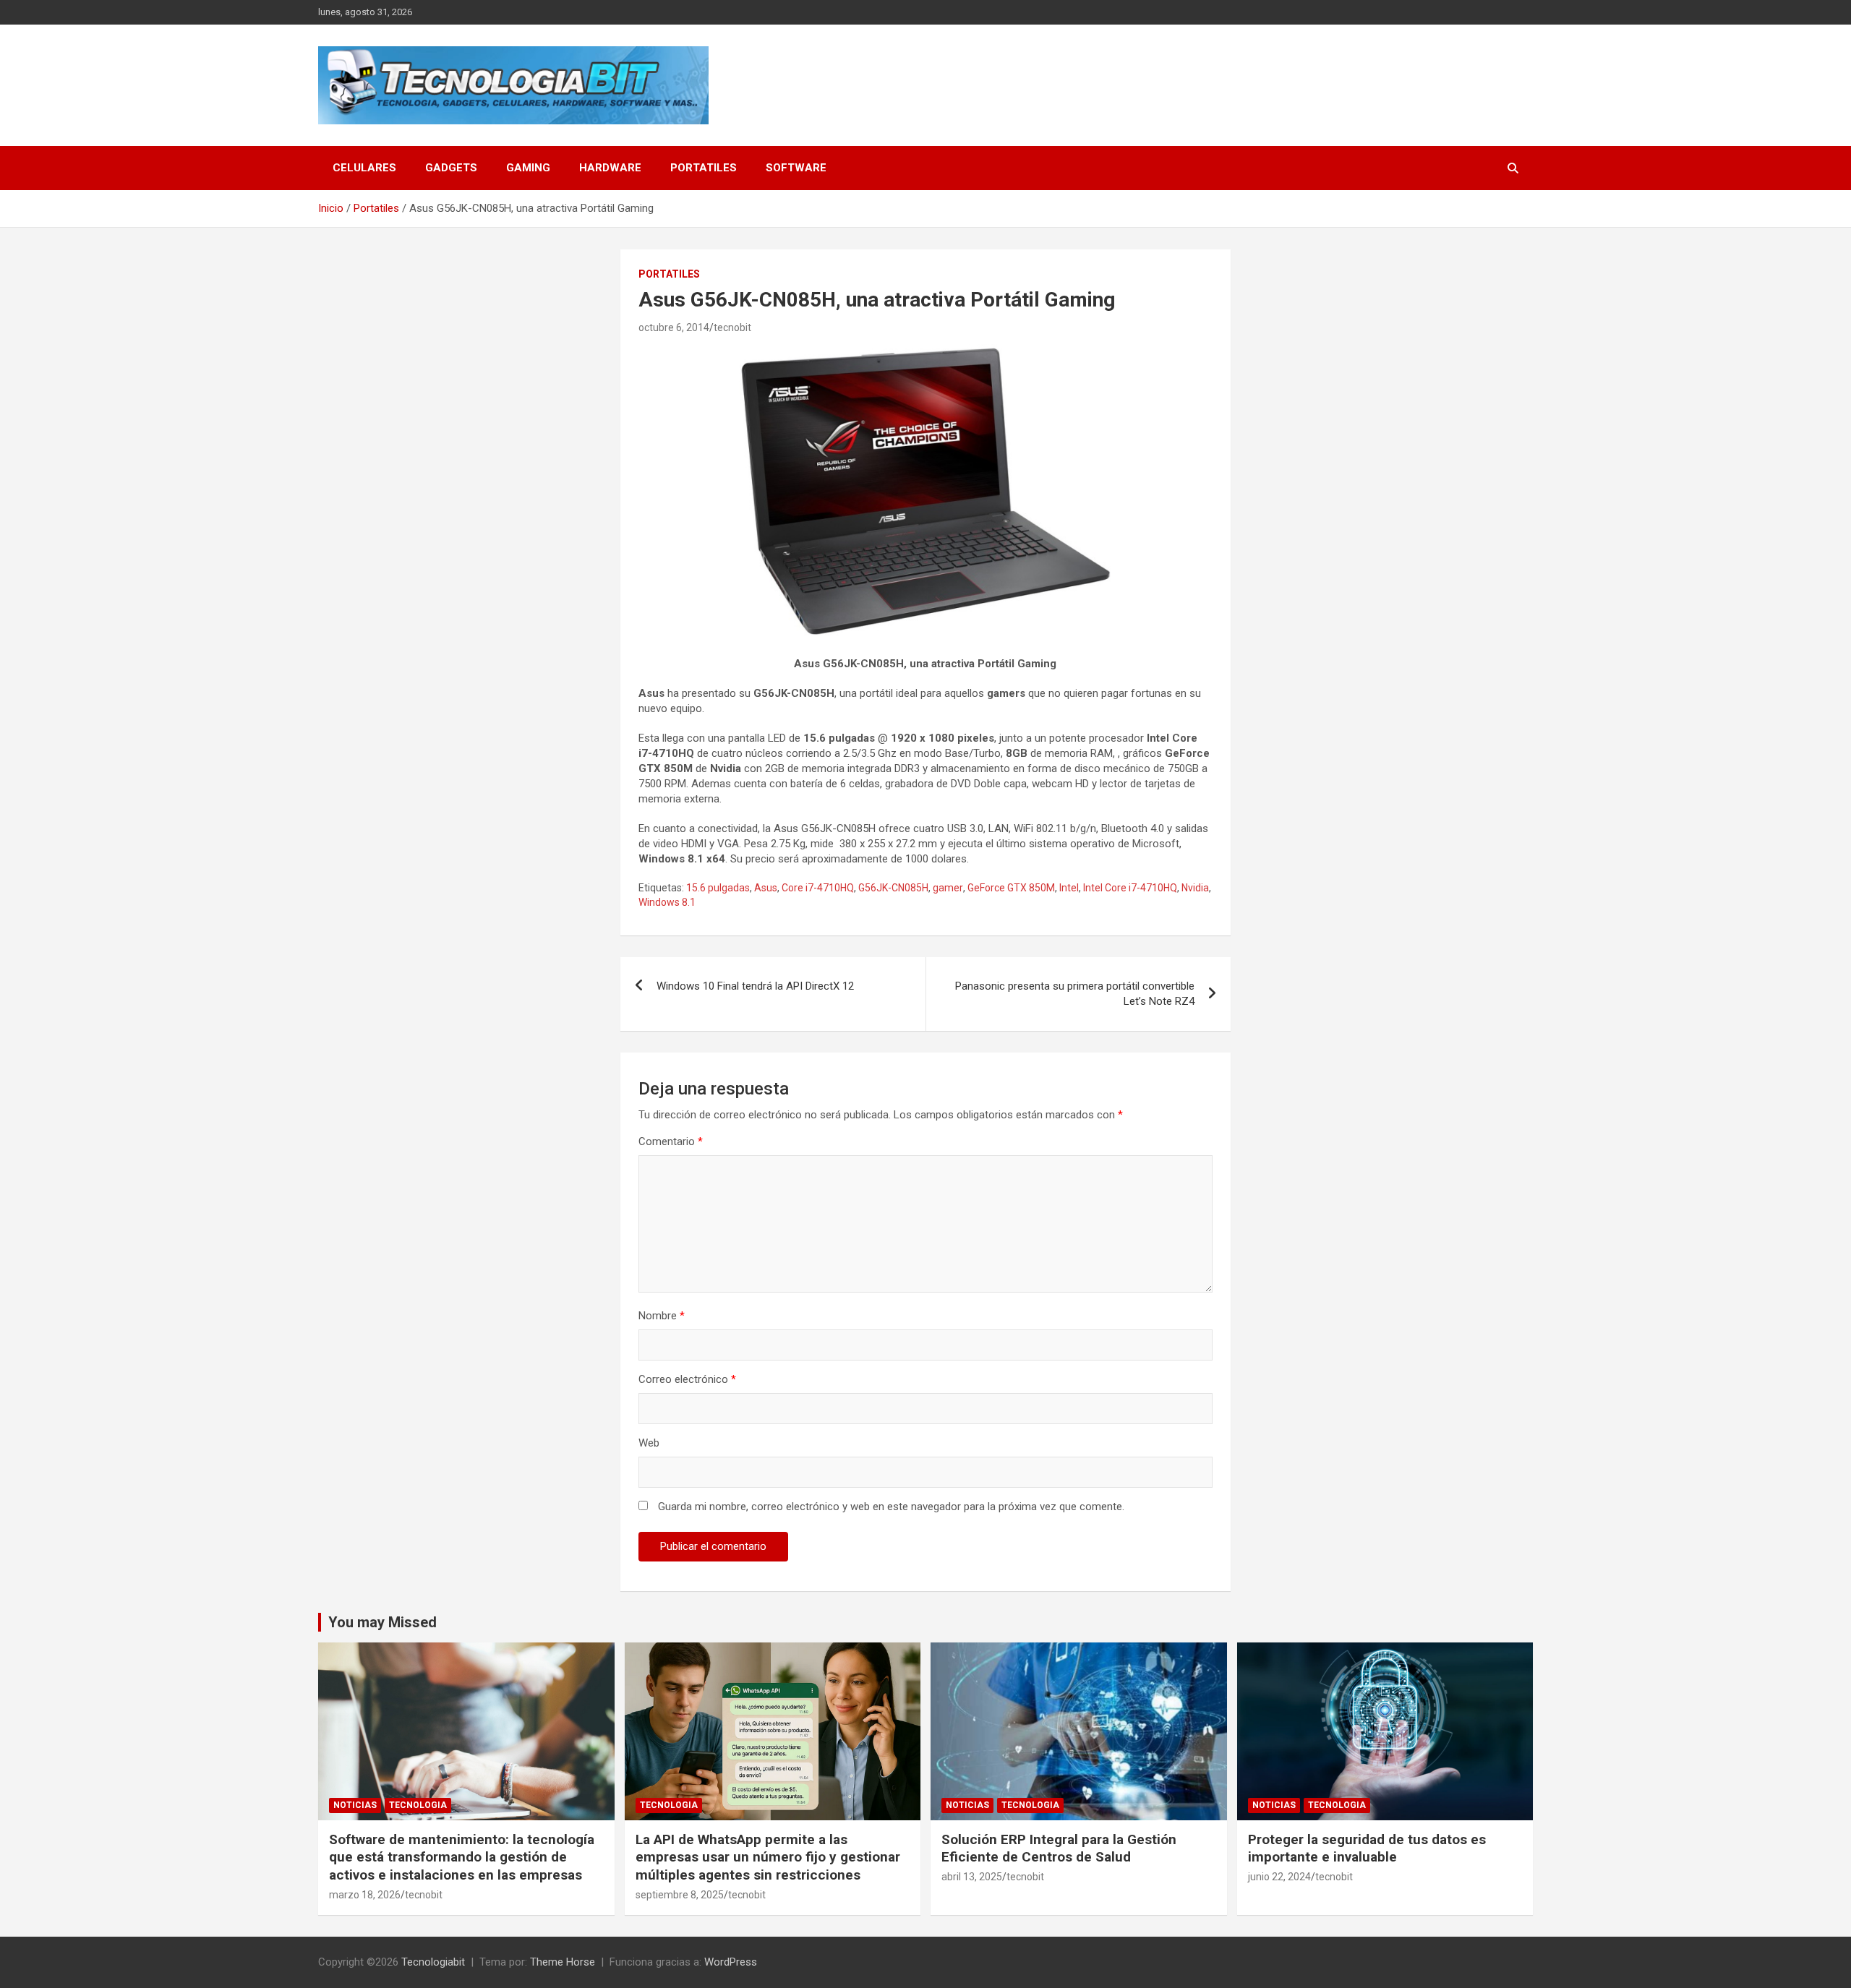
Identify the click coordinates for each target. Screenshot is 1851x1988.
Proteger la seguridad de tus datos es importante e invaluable (1367, 1848)
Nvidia (1195, 888)
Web (649, 1443)
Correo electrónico (687, 1379)
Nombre (662, 1316)
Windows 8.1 (667, 902)
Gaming (528, 168)
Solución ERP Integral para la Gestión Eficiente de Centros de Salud (1059, 1848)
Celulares (364, 168)
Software (796, 168)
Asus (766, 888)
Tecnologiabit (433, 1962)
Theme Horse (563, 1962)
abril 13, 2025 (972, 1877)
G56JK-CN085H (893, 888)
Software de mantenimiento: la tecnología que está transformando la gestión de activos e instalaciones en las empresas (462, 1857)
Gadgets (451, 168)
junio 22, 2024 (1279, 1877)
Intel (1069, 888)
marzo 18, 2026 (365, 1895)
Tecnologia (418, 1805)
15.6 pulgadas (718, 888)
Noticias (355, 1805)
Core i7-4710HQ (818, 888)
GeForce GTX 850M (1011, 888)
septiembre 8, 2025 (680, 1895)
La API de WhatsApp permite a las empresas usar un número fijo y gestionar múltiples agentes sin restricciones (768, 1857)
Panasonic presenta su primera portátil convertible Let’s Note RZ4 (1075, 994)
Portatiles (704, 168)
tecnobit (732, 327)
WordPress (731, 1962)
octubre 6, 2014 (674, 327)
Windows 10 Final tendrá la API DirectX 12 (755, 986)
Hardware (610, 168)
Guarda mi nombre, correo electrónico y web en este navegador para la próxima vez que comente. (891, 1507)
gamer (948, 888)
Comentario (671, 1141)
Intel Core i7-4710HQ (1130, 888)
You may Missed (382, 1622)
